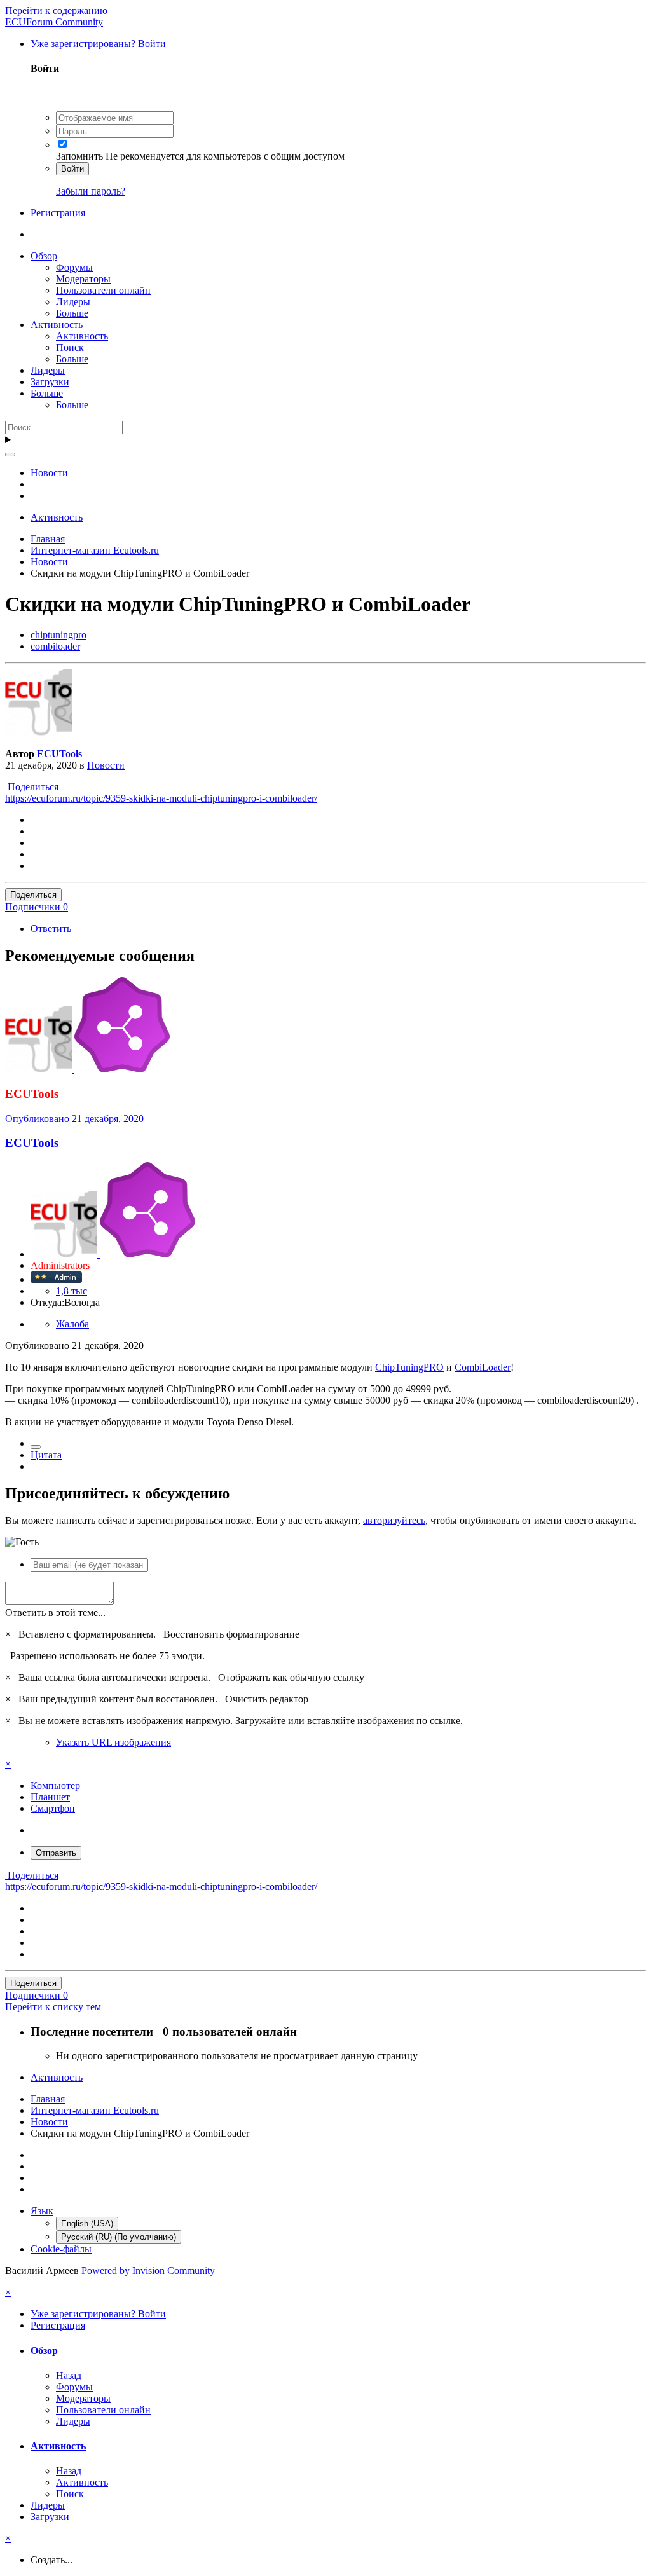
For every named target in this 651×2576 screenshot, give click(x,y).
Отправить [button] (56, 1853)
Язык (42, 2211)
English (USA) (87, 2223)
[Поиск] (10, 455)
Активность (57, 325)
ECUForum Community (54, 22)
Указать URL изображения (113, 1742)
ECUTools (59, 754)
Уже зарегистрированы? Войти (101, 44)
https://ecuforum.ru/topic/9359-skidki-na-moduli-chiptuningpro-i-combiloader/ (161, 798)
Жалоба (72, 1324)
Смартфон (53, 1808)
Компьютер (55, 1785)
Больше (72, 313)
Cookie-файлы (61, 2249)
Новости (106, 765)
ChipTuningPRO (409, 1367)
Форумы (74, 267)
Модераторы (83, 279)
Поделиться (32, 787)
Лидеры (73, 302)
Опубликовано (74, 1119)
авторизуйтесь (394, 1520)
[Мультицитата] (36, 1447)
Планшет (50, 1797)
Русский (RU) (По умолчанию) (119, 2237)
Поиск (70, 347)
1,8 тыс (72, 1291)
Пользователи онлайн (103, 290)
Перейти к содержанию (56, 10)
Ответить (51, 928)
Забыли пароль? (91, 191)
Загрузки (50, 382)
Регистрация (58, 213)
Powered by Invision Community (148, 2271)
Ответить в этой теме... (55, 1613)
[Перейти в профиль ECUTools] (38, 732)
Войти (72, 169)
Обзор (44, 256)
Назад (69, 2375)
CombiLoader (483, 1367)
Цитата (46, 1455)
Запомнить (79, 156)
